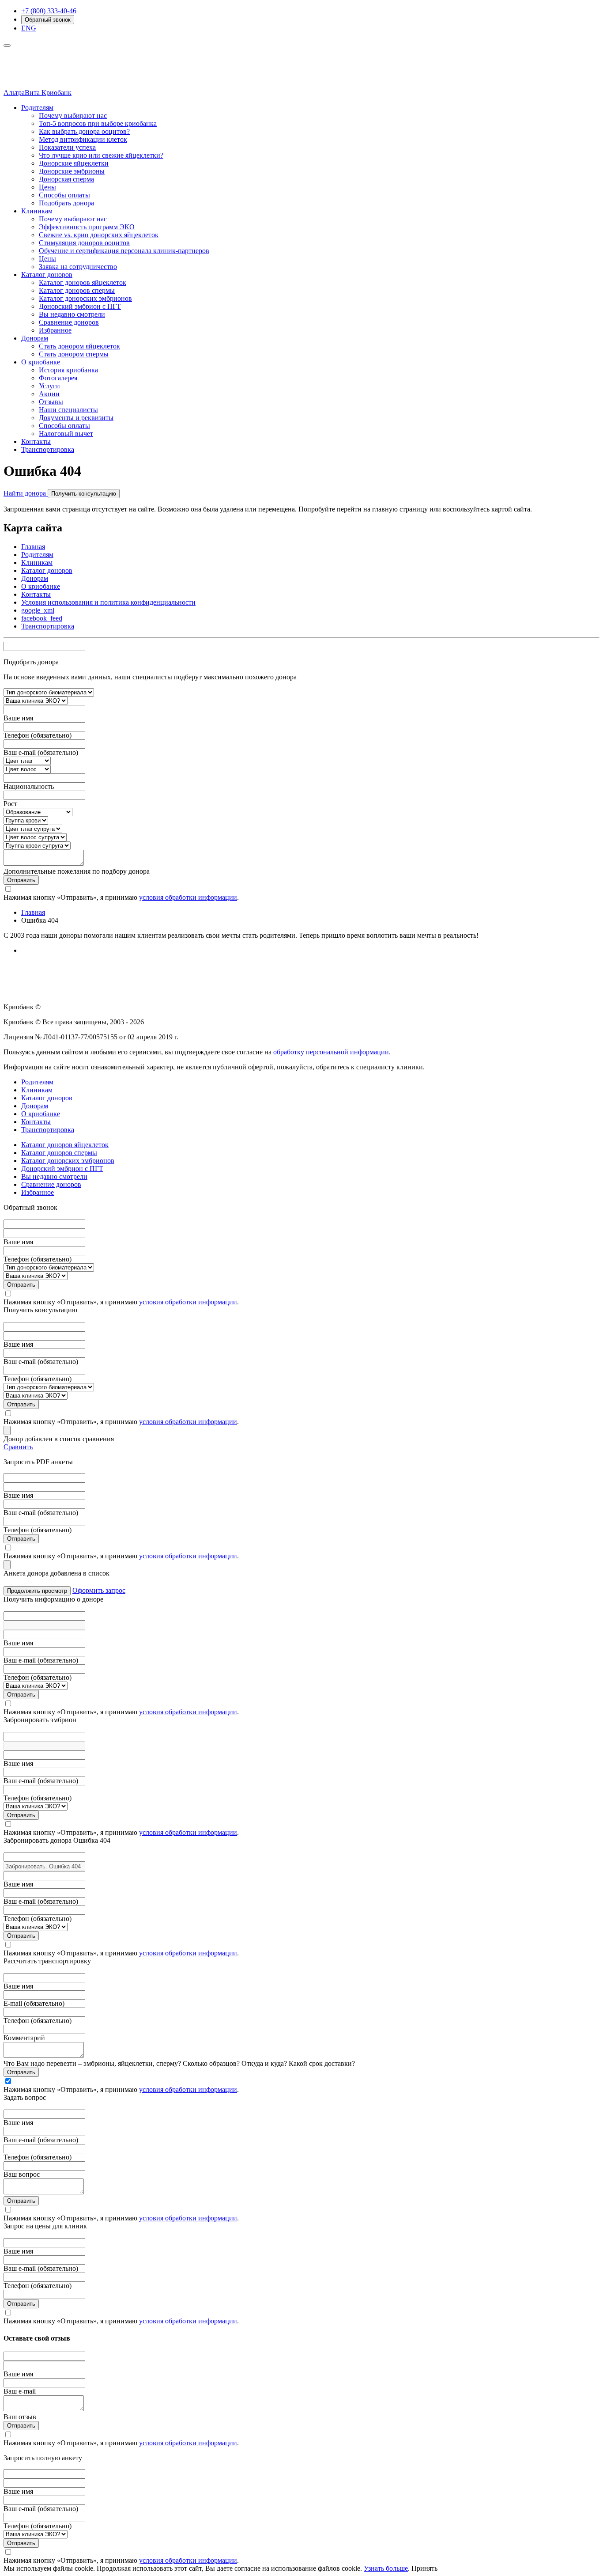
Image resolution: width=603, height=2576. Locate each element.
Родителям (37, 108)
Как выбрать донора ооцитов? (84, 131)
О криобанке (41, 362)
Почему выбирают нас (73, 116)
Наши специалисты (68, 410)
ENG (29, 28)
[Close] (7, 1430)
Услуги (49, 386)
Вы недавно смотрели (72, 314)
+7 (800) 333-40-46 (49, 11)
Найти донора (26, 493)
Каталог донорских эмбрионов (85, 298)
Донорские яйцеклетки (74, 163)
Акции (49, 394)
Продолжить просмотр (37, 1591)
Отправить (21, 880)
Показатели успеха (67, 147)
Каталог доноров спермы (77, 290)
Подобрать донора (66, 203)
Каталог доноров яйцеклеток (83, 282)
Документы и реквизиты (76, 418)
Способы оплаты (64, 195)
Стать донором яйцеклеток (79, 346)
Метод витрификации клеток (83, 139)
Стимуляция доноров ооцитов (84, 243)
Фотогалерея (58, 378)
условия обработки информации (188, 897)
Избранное (55, 330)
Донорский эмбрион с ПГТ (80, 306)
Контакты (36, 441)
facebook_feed (42, 618)
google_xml (38, 610)
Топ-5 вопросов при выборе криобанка (98, 123)
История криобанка (68, 370)
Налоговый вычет (66, 434)
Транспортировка (48, 449)
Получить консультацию (84, 494)
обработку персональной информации (331, 1052)
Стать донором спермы (74, 354)
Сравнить (18, 1447)
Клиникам (37, 211)
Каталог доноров (47, 275)
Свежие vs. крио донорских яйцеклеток (99, 235)
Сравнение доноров (69, 322)
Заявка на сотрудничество (78, 267)
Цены (47, 187)
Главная (33, 547)
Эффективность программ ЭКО (87, 227)
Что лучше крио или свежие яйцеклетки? (101, 155)
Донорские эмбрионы (72, 171)
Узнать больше (386, 2568)
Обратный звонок (48, 20)
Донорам (35, 338)
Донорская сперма (66, 179)
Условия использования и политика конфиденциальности (108, 602)
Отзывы (51, 402)
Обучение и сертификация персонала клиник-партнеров (124, 251)
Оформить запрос (99, 1590)
